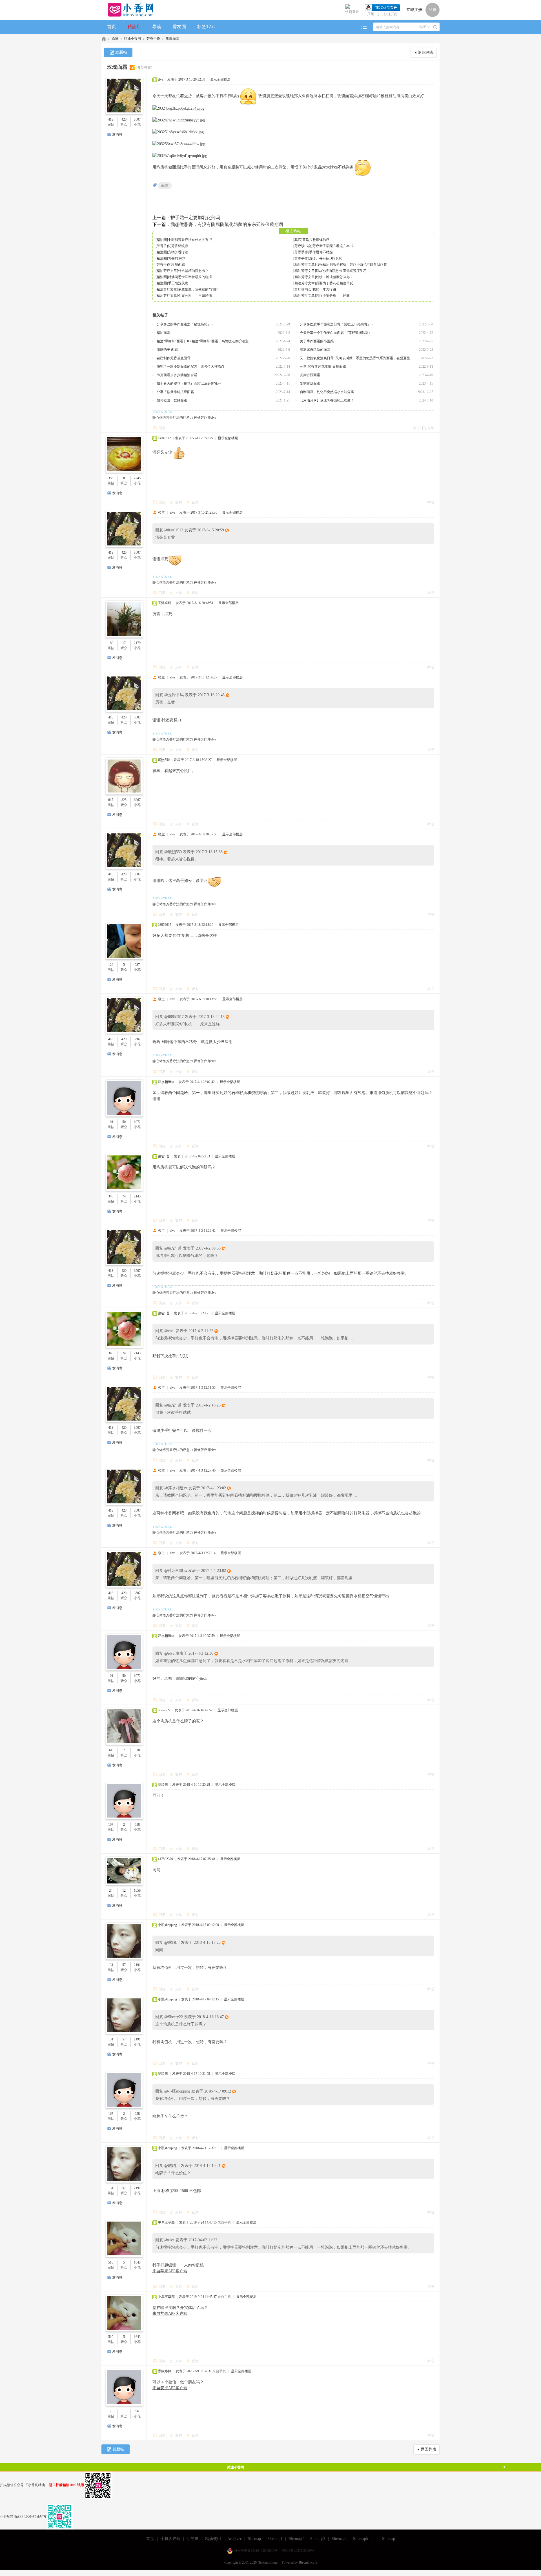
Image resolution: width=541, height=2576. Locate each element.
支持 (179, 502)
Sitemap (254, 2539)
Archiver (234, 2539)
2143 (137, 1196)
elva (160, 79)
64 (111, 1750)
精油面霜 (163, 333)
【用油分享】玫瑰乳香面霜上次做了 (327, 400)
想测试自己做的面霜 (315, 350)
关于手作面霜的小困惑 (317, 341)
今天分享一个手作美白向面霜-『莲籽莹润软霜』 (336, 333)
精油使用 (213, 2539)
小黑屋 (193, 2539)
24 (111, 1891)
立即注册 (414, 10)
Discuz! (304, 2562)
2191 (137, 1965)
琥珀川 (163, 1785)
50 (124, 1122)
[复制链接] (144, 68)
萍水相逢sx (166, 1082)
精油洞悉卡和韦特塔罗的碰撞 (190, 277)
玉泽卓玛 (165, 603)
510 (111, 2262)
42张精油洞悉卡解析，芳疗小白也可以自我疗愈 (351, 265)
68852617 (165, 925)
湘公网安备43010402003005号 (256, 2551)
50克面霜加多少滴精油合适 (177, 375)
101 (111, 1122)
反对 (195, 502)
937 (137, 965)
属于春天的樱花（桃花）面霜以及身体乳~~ (189, 383)
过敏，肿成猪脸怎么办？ (334, 277)
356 (111, 478)
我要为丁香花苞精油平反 (334, 283)
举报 (416, 428)
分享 (431, 428)
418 (111, 119)
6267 (137, 800)
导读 (157, 27)
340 (111, 1196)
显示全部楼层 (220, 79)
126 (111, 965)
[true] (435, 27)
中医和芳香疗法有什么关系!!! (190, 240)
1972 (137, 1122)
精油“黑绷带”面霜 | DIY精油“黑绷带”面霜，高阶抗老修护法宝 (203, 341)
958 (137, 1825)
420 (124, 119)
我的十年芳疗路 (324, 289)
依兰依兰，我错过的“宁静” (198, 289)
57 (124, 1965)
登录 (433, 10)
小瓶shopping (167, 1925)
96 (137, 2411)
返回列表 (426, 53)
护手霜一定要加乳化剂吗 (195, 218)
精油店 (134, 27)
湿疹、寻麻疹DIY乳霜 (326, 258)
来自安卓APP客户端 (170, 2388)
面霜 (165, 186)
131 (111, 1965)
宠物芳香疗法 (178, 252)
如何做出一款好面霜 (172, 400)
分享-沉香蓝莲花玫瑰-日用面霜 (323, 367)
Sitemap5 (361, 2539)
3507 (137, 119)
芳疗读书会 (303, 246)
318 (137, 1750)
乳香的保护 (176, 258)
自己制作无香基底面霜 (174, 358)
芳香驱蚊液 (180, 246)
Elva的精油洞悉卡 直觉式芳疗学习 (341, 271)
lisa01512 (164, 438)
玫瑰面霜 (172, 39)
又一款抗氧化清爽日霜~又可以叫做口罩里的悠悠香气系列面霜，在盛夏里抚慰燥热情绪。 (358, 358)
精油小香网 (132, 39)
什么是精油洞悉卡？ (193, 271)
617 (111, 800)
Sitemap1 (275, 2539)
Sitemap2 (296, 2539)
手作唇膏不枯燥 (321, 252)
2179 (137, 643)
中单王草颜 (166, 2222)
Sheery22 (164, 1710)
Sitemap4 (339, 2539)
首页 (112, 27)
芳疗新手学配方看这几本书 (333, 246)
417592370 (165, 1859)
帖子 (423, 27)
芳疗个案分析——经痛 (333, 296)
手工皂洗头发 (178, 283)
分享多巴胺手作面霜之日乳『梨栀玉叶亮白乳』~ (336, 324)
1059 (137, 1891)
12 (124, 1891)
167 (111, 1825)
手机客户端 (170, 2539)
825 (124, 800)
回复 (162, 428)
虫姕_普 (164, 1156)
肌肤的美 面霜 (167, 350)
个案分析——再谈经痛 (195, 296)
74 (124, 1196)
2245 (137, 478)
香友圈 (179, 27)
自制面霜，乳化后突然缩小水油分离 (327, 392)
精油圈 (162, 240)
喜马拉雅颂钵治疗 (316, 240)
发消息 (117, 134)
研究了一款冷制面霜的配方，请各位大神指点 (190, 367)
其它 (298, 240)
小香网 (104, 39)
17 (124, 643)
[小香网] (128, 10)
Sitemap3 (318, 2539)
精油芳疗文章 (305, 265)
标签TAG (206, 27)
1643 (137, 2262)
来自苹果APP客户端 (170, 2271)
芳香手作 (153, 39)
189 (111, 643)
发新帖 (121, 52)
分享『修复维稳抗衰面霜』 (177, 392)
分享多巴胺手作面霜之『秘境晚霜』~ (185, 324)
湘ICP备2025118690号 (298, 2551)
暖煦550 (164, 760)
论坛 (115, 39)
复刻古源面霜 (310, 375)
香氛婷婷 (165, 2371)
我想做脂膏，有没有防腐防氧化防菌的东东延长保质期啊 (227, 224)
